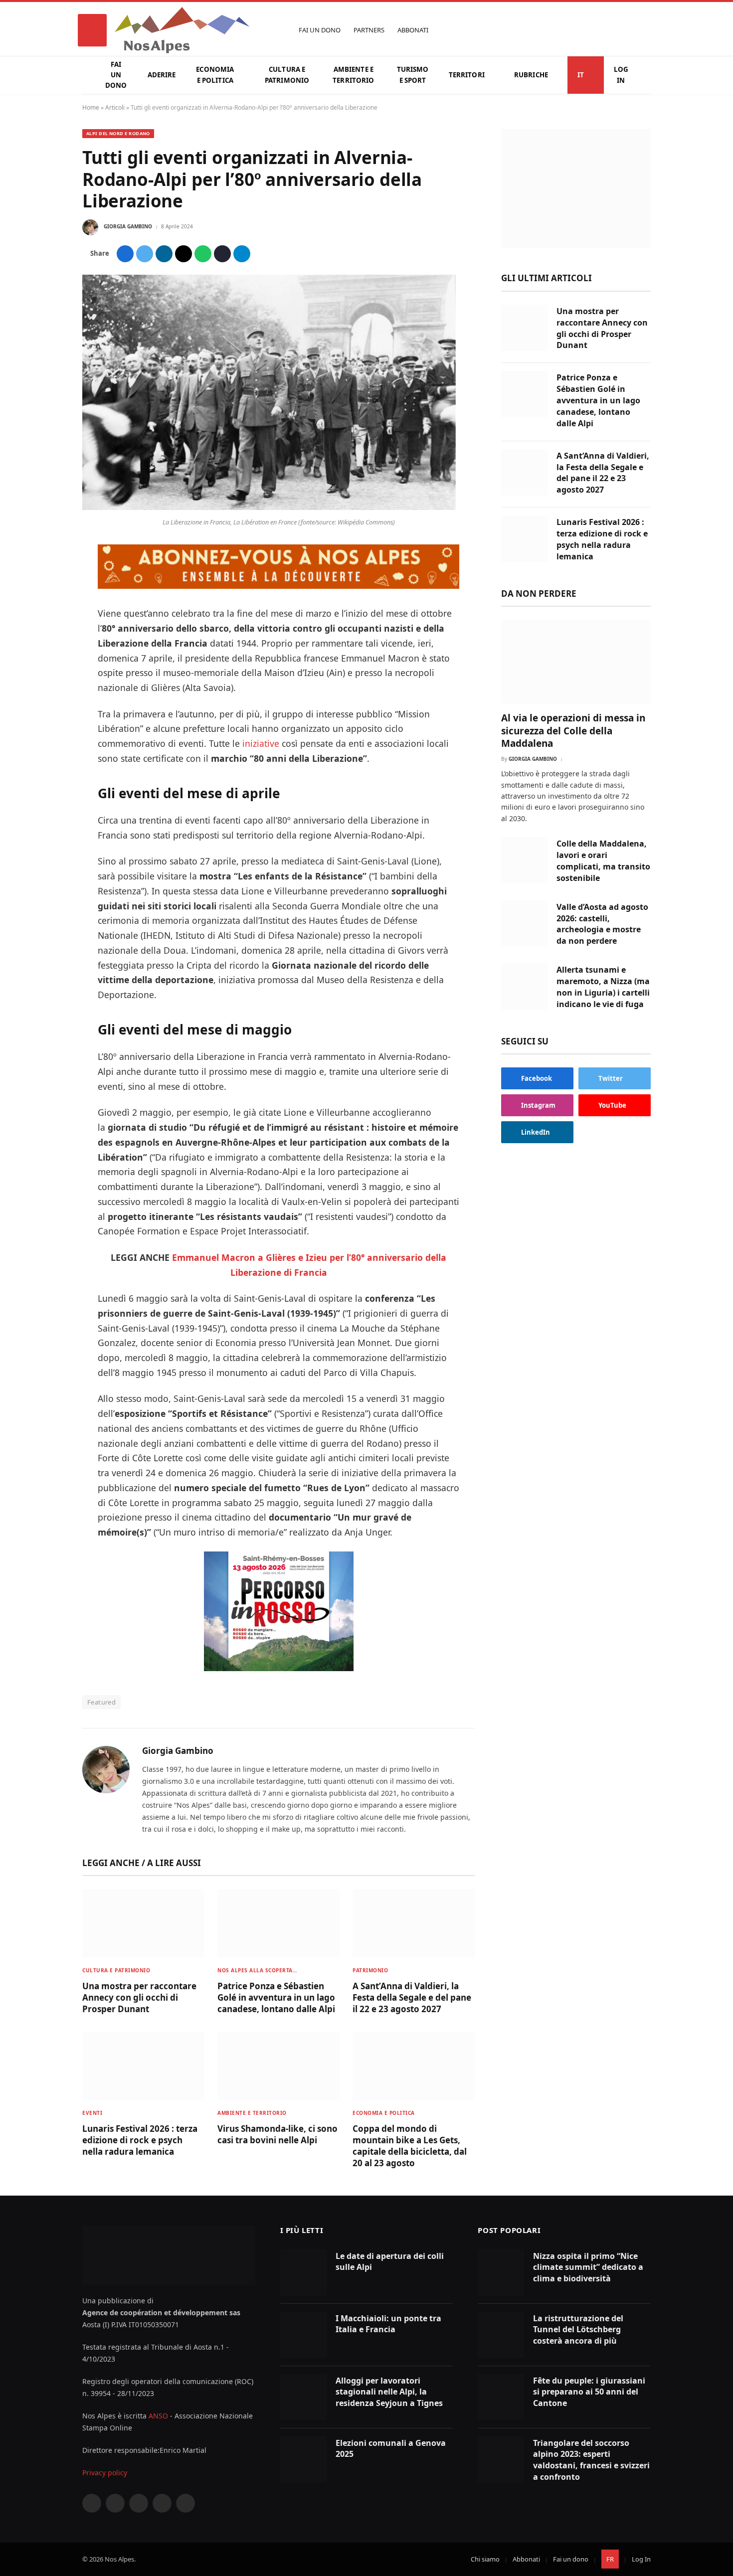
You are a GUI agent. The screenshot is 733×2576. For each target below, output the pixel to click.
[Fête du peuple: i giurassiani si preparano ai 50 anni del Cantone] (501, 2397)
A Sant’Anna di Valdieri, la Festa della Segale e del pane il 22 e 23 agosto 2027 (412, 1997)
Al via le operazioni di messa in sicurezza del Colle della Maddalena (573, 731)
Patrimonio (370, 1970)
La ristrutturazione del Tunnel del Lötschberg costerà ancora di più (578, 2330)
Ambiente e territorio (353, 75)
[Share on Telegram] (242, 254)
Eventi (92, 2113)
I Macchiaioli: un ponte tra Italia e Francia (388, 2324)
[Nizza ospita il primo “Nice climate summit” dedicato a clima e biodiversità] (501, 2273)
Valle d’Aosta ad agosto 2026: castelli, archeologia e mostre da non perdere (602, 924)
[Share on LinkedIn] (164, 254)
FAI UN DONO (320, 30)
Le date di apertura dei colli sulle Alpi (390, 2262)
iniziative (261, 743)
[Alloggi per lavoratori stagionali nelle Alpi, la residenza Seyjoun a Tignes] (303, 2397)
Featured (101, 1702)
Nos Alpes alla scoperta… (257, 1970)
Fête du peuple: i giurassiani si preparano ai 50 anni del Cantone (589, 2392)
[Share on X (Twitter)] (145, 254)
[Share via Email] (183, 254)
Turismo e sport (413, 75)
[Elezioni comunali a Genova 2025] (303, 2460)
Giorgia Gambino (128, 226)
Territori (467, 75)
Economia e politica (215, 75)
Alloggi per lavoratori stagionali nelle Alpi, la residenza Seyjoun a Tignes (389, 2392)
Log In (621, 75)
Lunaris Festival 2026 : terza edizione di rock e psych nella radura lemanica (140, 2140)
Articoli (115, 107)
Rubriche (531, 75)
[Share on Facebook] (125, 254)
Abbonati (526, 2559)
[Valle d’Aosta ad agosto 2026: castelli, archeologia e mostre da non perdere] (524, 924)
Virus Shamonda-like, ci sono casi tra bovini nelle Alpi (277, 2134)
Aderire (162, 75)
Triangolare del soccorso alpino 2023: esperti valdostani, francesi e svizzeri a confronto (591, 2460)
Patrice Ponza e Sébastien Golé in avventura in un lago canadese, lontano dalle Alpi (276, 1997)
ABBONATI (413, 30)
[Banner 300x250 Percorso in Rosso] (279, 1668)
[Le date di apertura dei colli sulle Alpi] (303, 2273)
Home (91, 107)
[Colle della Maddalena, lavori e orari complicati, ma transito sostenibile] (524, 860)
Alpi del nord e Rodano (118, 133)
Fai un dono (116, 75)
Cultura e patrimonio (287, 75)
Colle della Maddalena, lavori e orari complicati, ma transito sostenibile (603, 861)
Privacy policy (105, 2473)
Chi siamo (485, 2559)
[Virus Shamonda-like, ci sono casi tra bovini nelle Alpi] (278, 2066)
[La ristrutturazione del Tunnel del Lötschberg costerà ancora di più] (501, 2335)
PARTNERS (369, 30)
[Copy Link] (222, 254)
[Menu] (92, 30)
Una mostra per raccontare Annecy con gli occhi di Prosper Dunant (139, 1997)
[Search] (646, 30)
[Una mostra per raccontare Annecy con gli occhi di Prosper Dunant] (143, 1923)
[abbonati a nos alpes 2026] (278, 585)
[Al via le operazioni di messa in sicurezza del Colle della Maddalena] (576, 662)
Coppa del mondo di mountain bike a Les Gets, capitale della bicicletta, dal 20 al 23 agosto (410, 2146)
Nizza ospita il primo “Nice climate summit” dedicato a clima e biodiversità (588, 2267)
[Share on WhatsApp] (203, 254)
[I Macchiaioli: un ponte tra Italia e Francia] (303, 2335)
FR (610, 2559)
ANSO (158, 2416)
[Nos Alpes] (182, 30)
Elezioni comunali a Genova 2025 (391, 2449)
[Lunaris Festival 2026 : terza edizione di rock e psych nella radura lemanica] (143, 2066)
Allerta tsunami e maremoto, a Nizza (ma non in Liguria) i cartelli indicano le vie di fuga (603, 987)
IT (581, 75)
